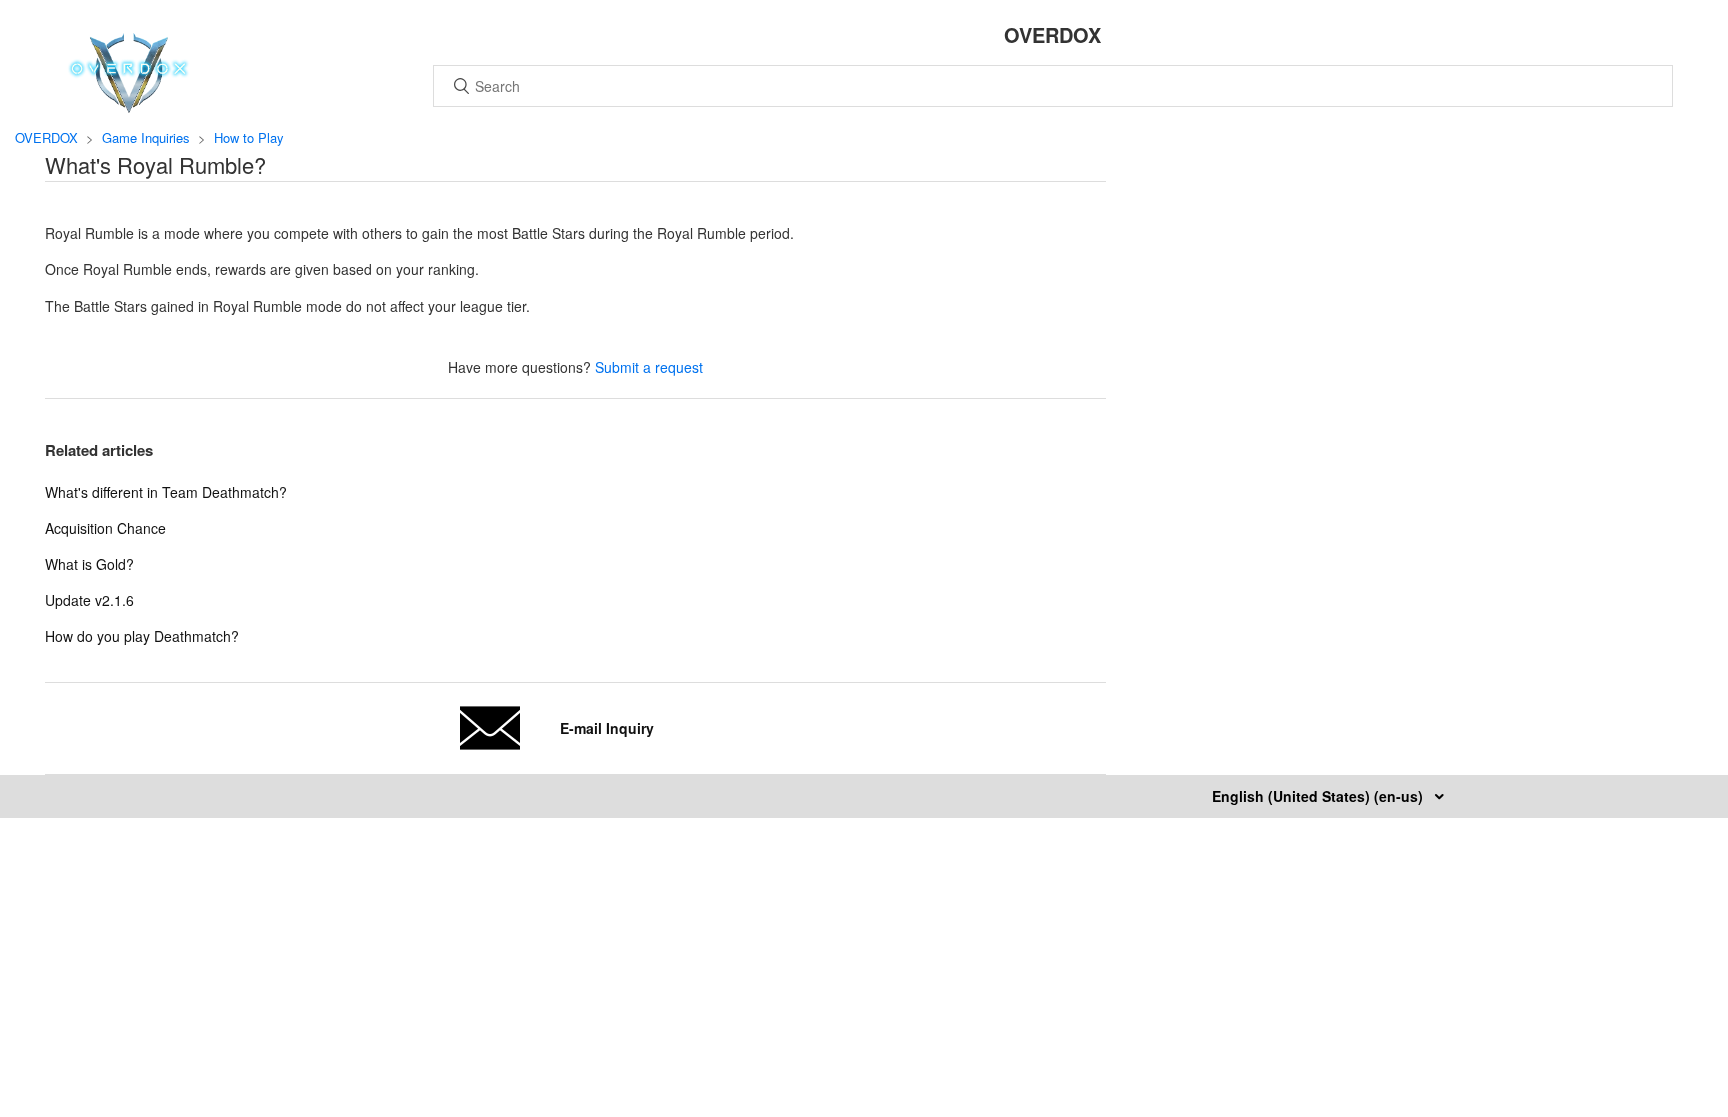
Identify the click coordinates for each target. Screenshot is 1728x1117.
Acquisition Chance (105, 528)
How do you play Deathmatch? (142, 636)
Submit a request (649, 367)
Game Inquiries (146, 137)
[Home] (128, 107)
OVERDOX (46, 137)
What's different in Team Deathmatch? (166, 492)
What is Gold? (89, 564)
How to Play (249, 137)
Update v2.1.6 (89, 600)
